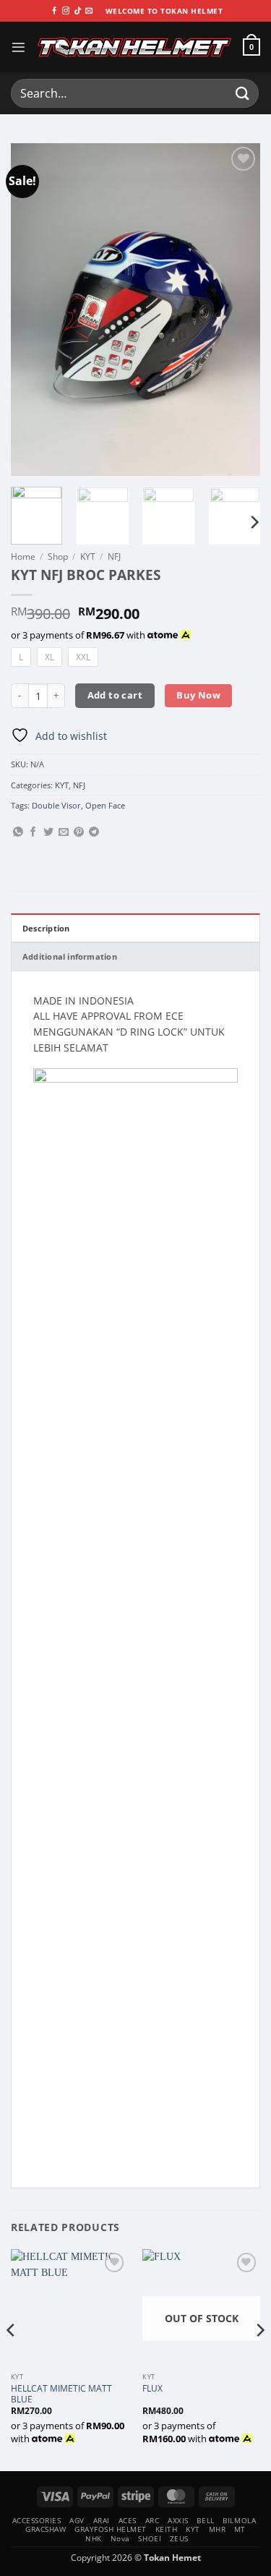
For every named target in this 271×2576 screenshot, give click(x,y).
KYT (88, 556)
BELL (205, 2520)
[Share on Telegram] (94, 832)
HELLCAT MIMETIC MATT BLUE (61, 2394)
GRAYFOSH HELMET (111, 2529)
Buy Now (198, 695)
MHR (218, 2529)
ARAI (102, 2520)
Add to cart (115, 695)
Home (23, 556)
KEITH (167, 2529)
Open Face (105, 805)
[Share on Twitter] (48, 832)
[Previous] (34, 310)
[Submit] (243, 93)
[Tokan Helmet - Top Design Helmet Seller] (134, 47)
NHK (94, 2538)
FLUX (152, 2388)
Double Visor (56, 805)
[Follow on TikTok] (77, 11)
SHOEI (150, 2538)
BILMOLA (239, 2520)
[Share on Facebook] (33, 832)
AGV (77, 2520)
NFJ (114, 556)
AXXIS (178, 2520)
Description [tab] (46, 928)
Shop (58, 556)
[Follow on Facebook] (54, 11)
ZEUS (179, 2538)
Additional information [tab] (70, 956)
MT (240, 2529)
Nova (120, 2538)
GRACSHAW (46, 2529)
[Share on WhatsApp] (18, 832)
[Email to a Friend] (64, 832)
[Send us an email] (89, 11)
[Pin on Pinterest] (79, 832)
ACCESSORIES (37, 2520)
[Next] (237, 310)
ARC (152, 2520)
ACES (128, 2520)
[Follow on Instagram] (66, 11)
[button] (18, 47)
